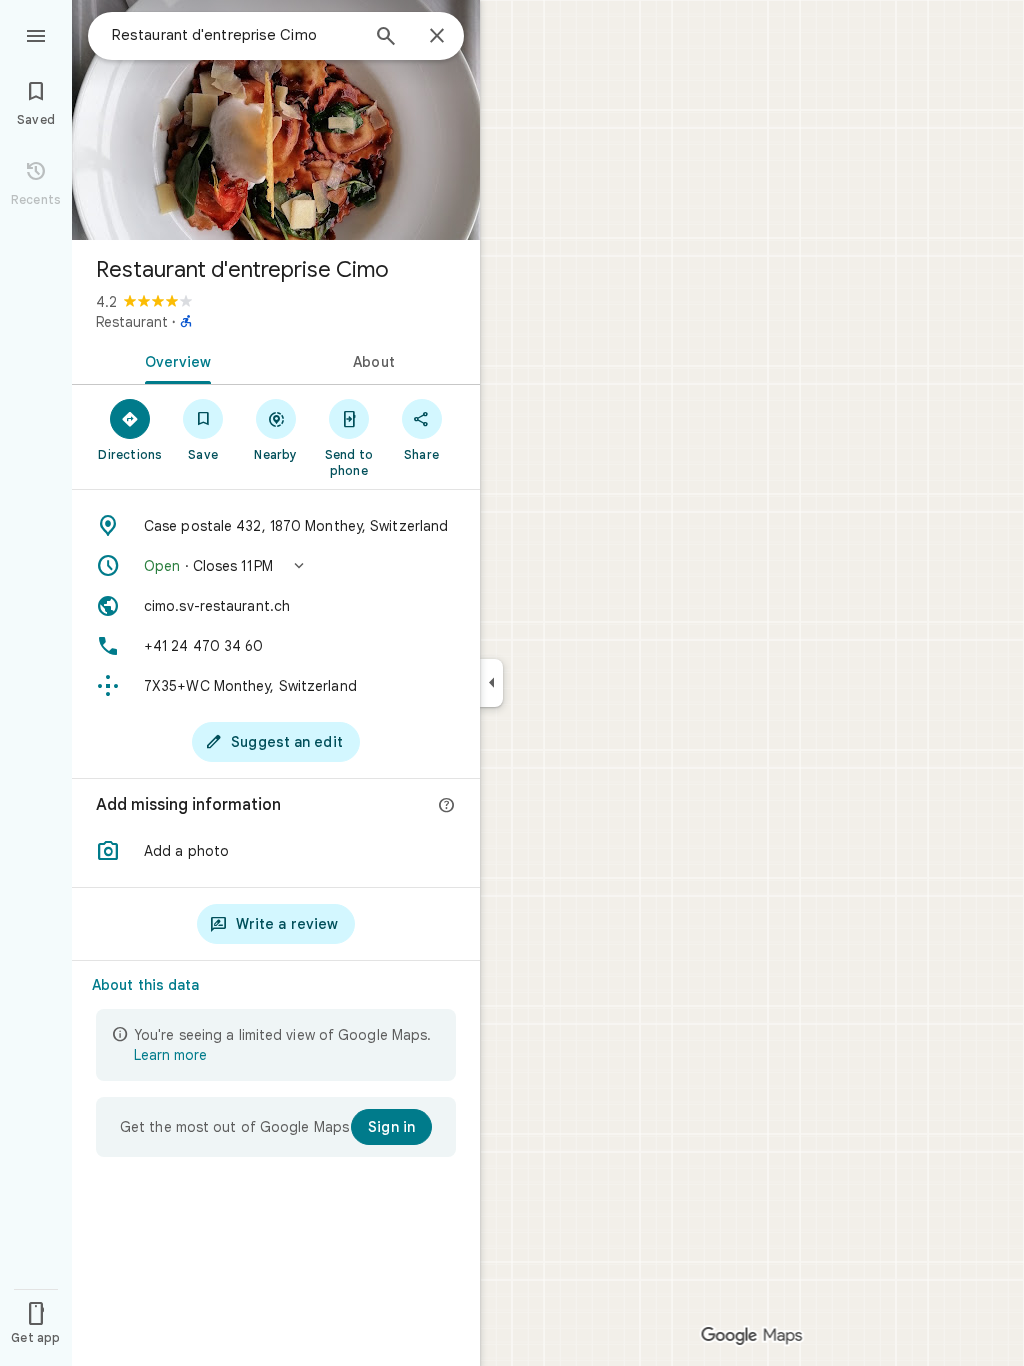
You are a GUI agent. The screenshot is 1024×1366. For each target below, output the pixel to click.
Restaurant (132, 322)
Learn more (170, 1055)
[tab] (174, 360)
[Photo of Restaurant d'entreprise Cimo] (276, 120)
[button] (276, 566)
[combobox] (235, 35)
